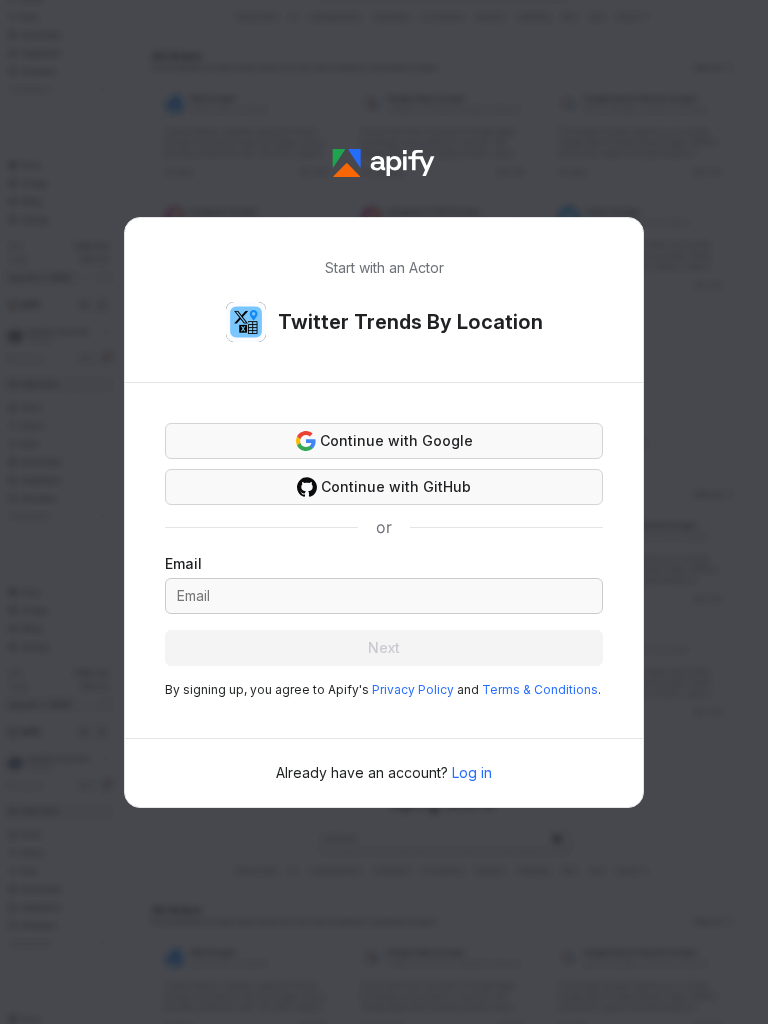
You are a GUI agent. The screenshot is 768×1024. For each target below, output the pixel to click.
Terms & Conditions (540, 689)
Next (384, 647)
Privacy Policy (413, 689)
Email (183, 563)
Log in (472, 772)
